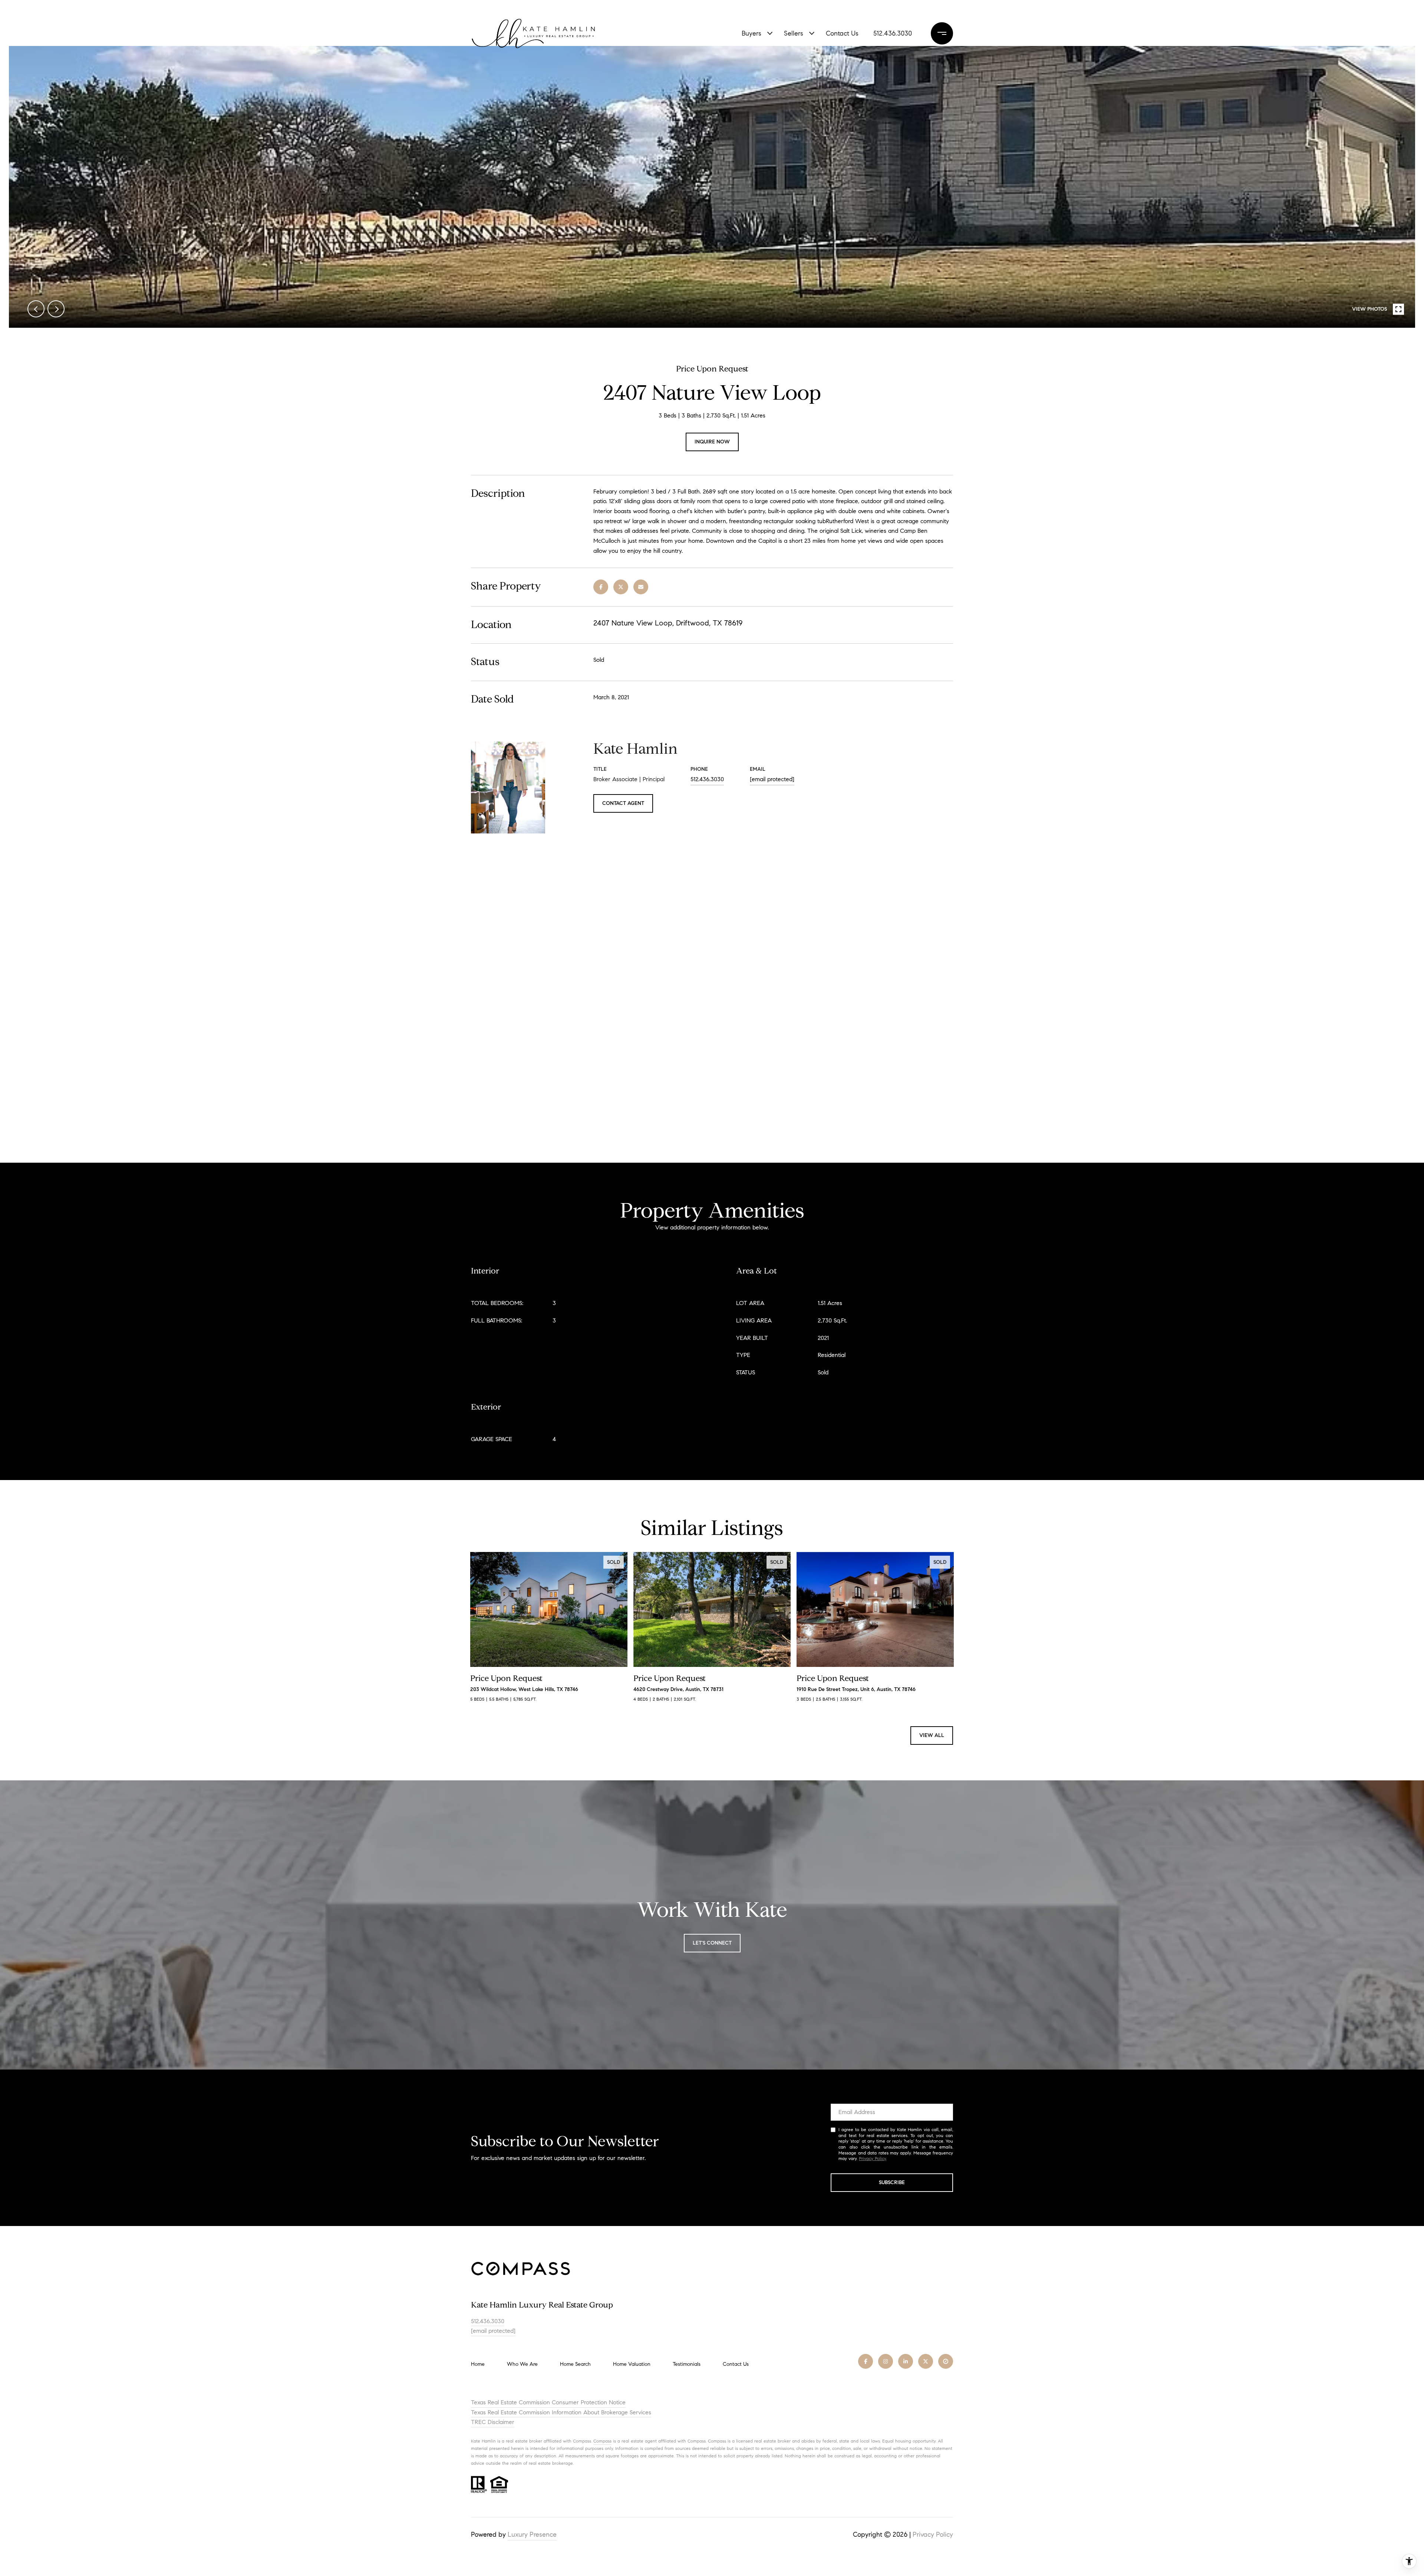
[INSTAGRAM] (886, 2361)
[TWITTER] (926, 2361)
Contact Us (736, 2364)
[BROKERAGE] (946, 2361)
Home (478, 2364)
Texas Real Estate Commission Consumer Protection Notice (548, 2402)
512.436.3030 (893, 33)
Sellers (794, 33)
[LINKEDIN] (906, 2361)
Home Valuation (632, 2364)
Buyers (751, 33)
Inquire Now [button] (712, 442)
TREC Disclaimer (493, 2422)
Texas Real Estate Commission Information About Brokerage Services (561, 2412)
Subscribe (892, 2182)
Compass (602, 2441)
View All (932, 1735)
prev (36, 309)
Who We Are (522, 2364)
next (56, 309)
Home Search (575, 2364)
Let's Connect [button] (712, 1943)
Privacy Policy (872, 2158)
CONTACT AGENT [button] (623, 803)
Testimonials (687, 2364)
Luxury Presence (532, 2534)
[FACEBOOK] (866, 2361)
